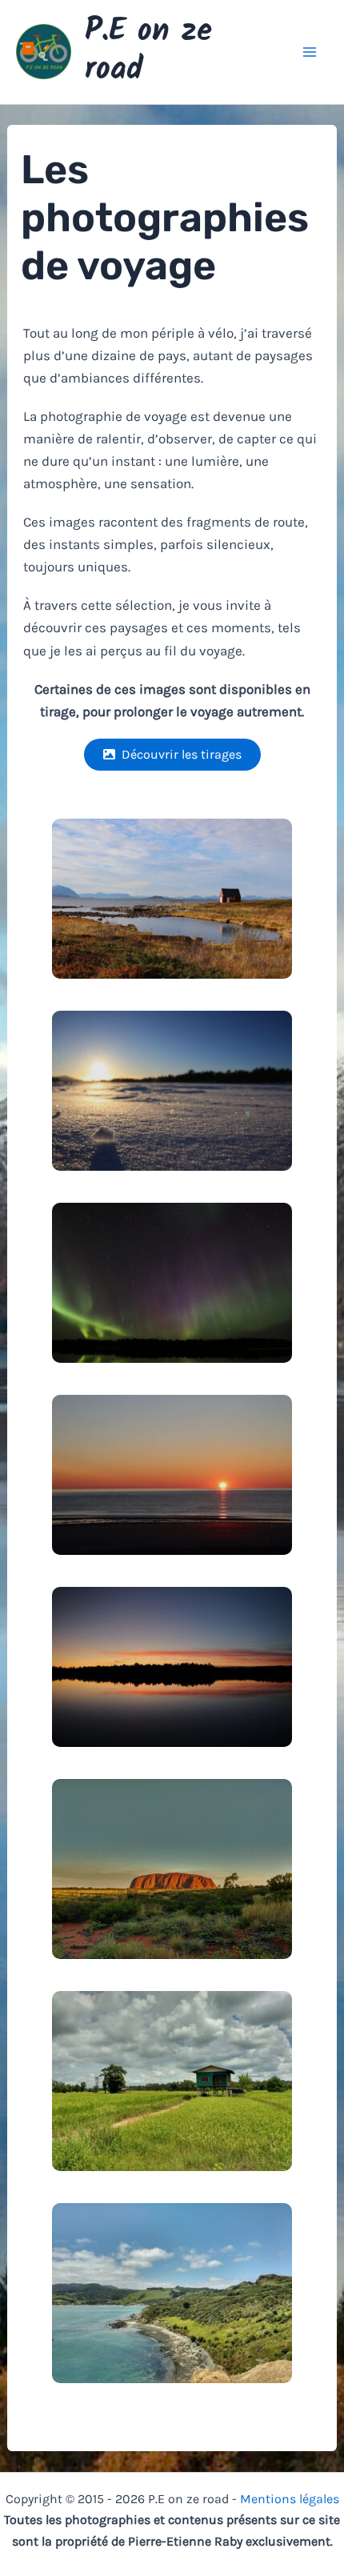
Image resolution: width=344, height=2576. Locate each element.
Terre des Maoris (172, 2325)
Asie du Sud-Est (172, 2078)
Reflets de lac (172, 1665)
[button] (172, 755)
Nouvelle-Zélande (172, 2290)
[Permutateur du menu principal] (310, 52)
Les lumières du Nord (172, 1314)
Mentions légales (290, 2499)
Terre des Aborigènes (172, 1901)
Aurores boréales (172, 1280)
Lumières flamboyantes (172, 1506)
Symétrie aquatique (172, 1698)
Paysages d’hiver (172, 1077)
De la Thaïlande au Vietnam (172, 2113)
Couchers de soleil (172, 1472)
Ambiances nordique (172, 885)
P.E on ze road (148, 51)
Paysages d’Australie (172, 1866)
